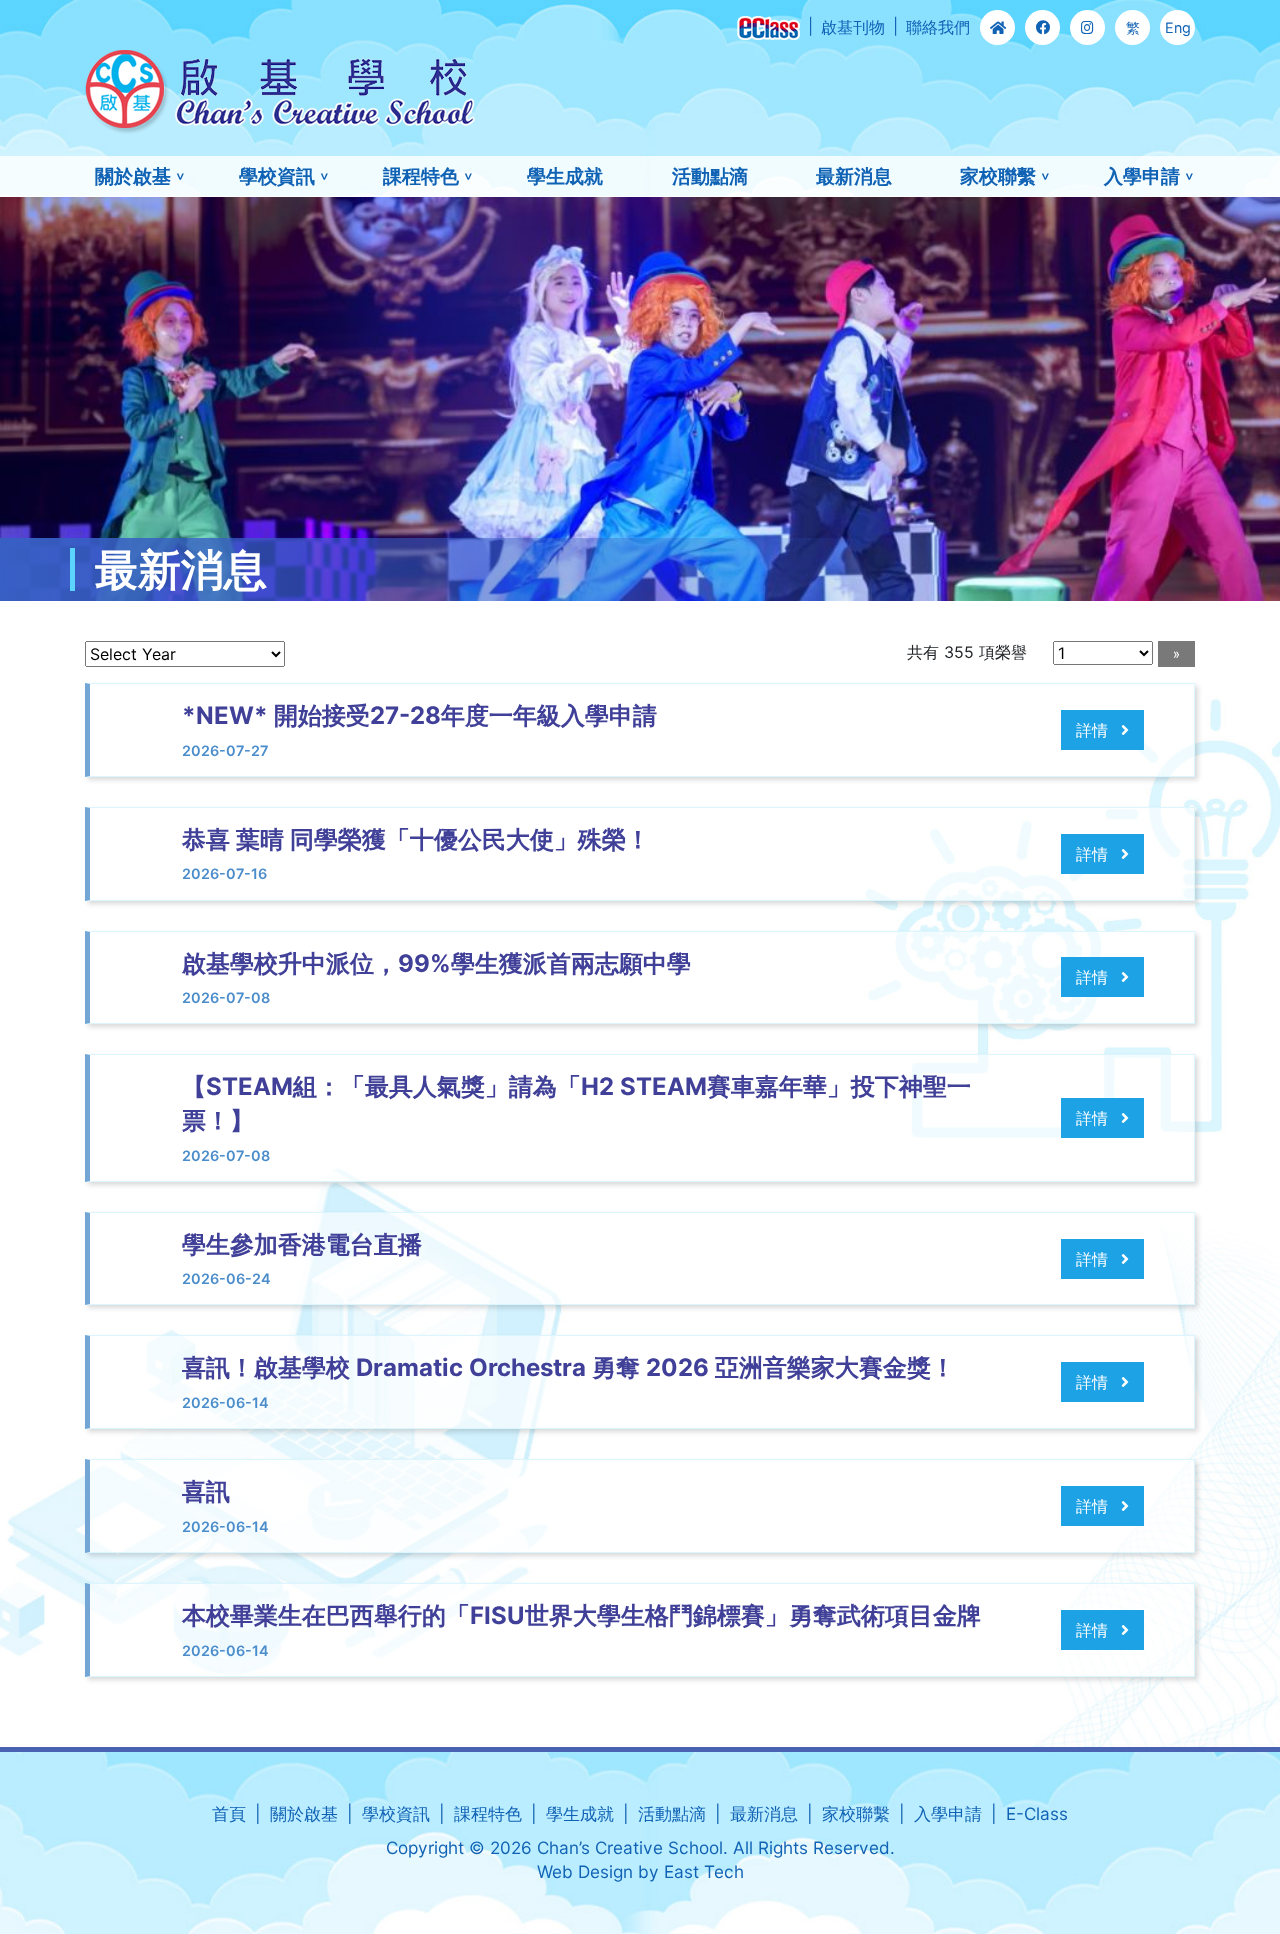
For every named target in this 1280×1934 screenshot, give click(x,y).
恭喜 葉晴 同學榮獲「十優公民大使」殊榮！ (416, 839)
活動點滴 (710, 176)
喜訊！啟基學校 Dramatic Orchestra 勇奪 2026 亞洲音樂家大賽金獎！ (568, 1367)
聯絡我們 (938, 27)
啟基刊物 (853, 27)
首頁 (229, 1813)
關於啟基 (133, 176)
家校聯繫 (998, 176)
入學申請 (1142, 176)
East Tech (704, 1871)
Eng (1178, 27)
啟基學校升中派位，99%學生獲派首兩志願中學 (436, 963)
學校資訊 (277, 176)
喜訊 (206, 1491)
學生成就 (565, 176)
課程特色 (421, 176)
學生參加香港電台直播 (302, 1244)
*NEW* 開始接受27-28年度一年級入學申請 (419, 715)
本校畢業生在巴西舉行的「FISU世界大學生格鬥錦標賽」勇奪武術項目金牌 (581, 1615)
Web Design (585, 1871)
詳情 (1094, 730)
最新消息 (854, 176)
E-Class (1037, 1813)
